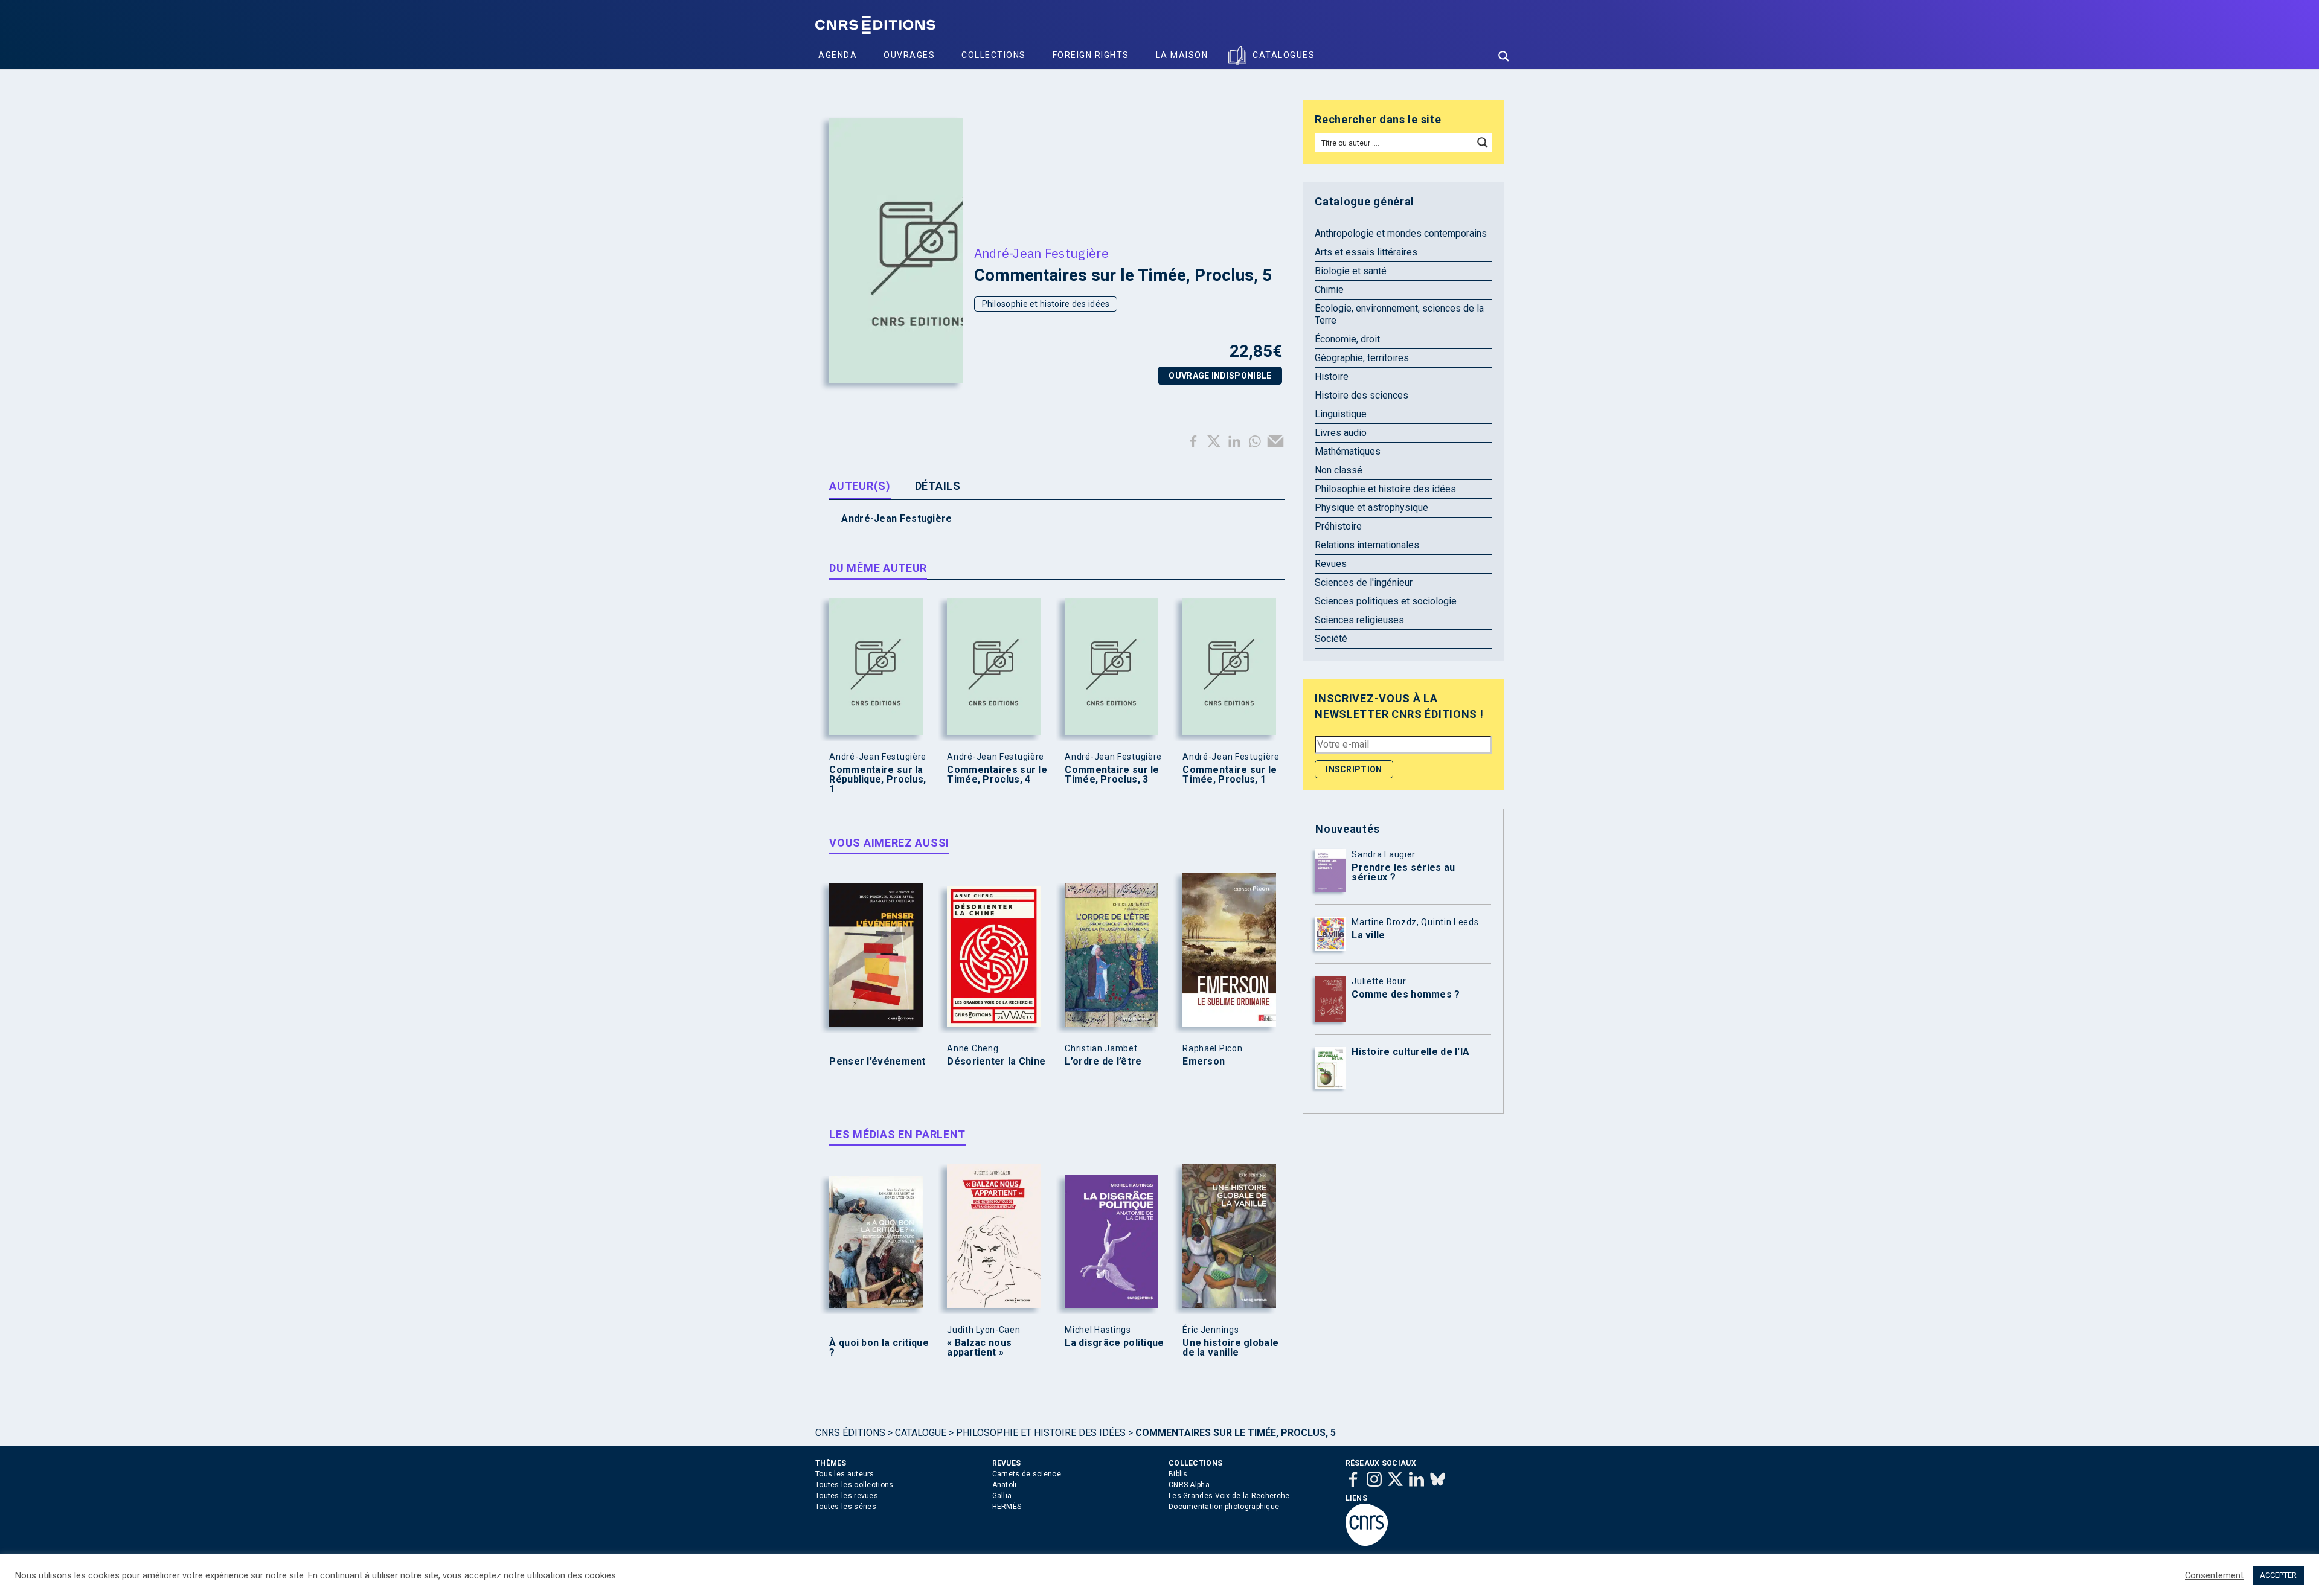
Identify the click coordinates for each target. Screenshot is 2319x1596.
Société (1331, 639)
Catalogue (921, 1433)
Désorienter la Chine (996, 1062)
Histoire (1332, 377)
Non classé (1339, 470)
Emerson (1204, 1062)
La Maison (1182, 55)
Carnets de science (1027, 1474)
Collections (994, 55)
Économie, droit (1347, 339)
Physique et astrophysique (1371, 508)
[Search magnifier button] (1504, 56)
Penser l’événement (877, 1062)
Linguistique (1341, 414)
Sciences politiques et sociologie (1386, 601)
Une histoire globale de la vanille (1230, 1348)
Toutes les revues (847, 1496)
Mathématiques (1348, 451)
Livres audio (1341, 433)
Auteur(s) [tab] (860, 486)
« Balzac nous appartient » (979, 1348)
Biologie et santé (1351, 271)
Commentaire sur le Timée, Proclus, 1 (1230, 775)
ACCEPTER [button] (2278, 1575)
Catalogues (1284, 55)
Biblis (1178, 1474)
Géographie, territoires (1362, 358)
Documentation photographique (1224, 1507)
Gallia (1002, 1496)
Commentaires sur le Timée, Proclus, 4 (997, 775)
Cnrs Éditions (850, 1433)
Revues (1331, 564)
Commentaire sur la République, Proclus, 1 (877, 780)
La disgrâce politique (1114, 1343)
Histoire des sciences (1362, 395)
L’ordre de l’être (1103, 1062)
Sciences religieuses (1359, 620)
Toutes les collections (855, 1485)
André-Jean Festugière (1041, 253)
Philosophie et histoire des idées (1046, 304)
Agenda (838, 55)
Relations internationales (1367, 545)
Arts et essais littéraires (1366, 252)
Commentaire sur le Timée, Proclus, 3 (1112, 775)
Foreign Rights (1091, 55)
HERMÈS (1007, 1507)
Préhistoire (1338, 526)
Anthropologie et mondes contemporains (1401, 233)
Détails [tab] (938, 486)
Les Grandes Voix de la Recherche (1229, 1496)
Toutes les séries (846, 1507)
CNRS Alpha (1189, 1485)
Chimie (1329, 290)
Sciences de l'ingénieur (1364, 582)
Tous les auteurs (845, 1474)
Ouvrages (909, 55)
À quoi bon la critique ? (879, 1348)
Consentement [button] (2214, 1575)
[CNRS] (1367, 1543)
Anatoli (1005, 1485)
